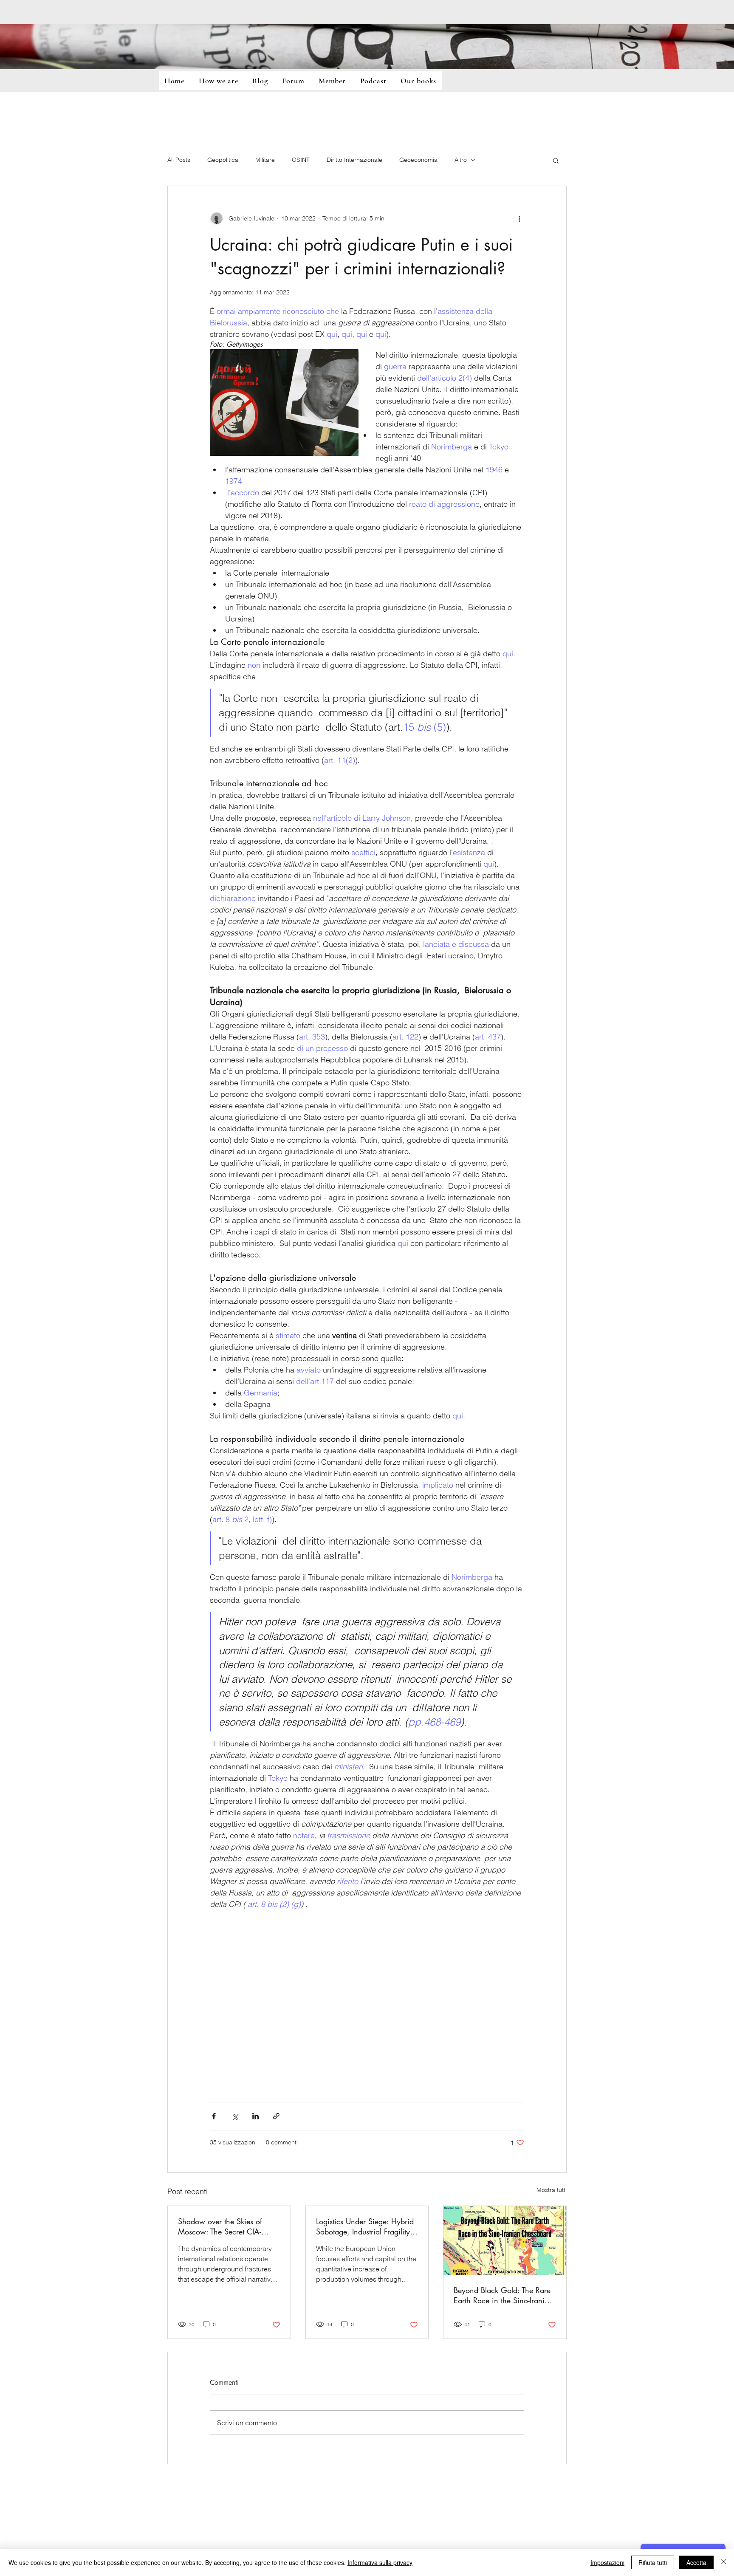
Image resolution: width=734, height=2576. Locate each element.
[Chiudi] (724, 2562)
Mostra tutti (552, 2190)
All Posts (179, 160)
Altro (461, 160)
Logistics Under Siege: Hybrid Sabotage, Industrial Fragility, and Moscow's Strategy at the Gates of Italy (365, 2226)
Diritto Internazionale (354, 160)
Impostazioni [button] (607, 2562)
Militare (265, 160)
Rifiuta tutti (653, 2562)
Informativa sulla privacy (380, 2562)
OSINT (301, 160)
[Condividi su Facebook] (214, 2116)
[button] (556, 160)
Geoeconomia (418, 160)
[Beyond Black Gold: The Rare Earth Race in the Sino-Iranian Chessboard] (505, 2240)
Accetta (696, 2562)
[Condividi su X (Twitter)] (235, 2116)
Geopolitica (223, 160)
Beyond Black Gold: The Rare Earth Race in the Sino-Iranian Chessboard (503, 2295)
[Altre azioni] (519, 218)
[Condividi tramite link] (276, 2116)
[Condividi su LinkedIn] (255, 2116)
